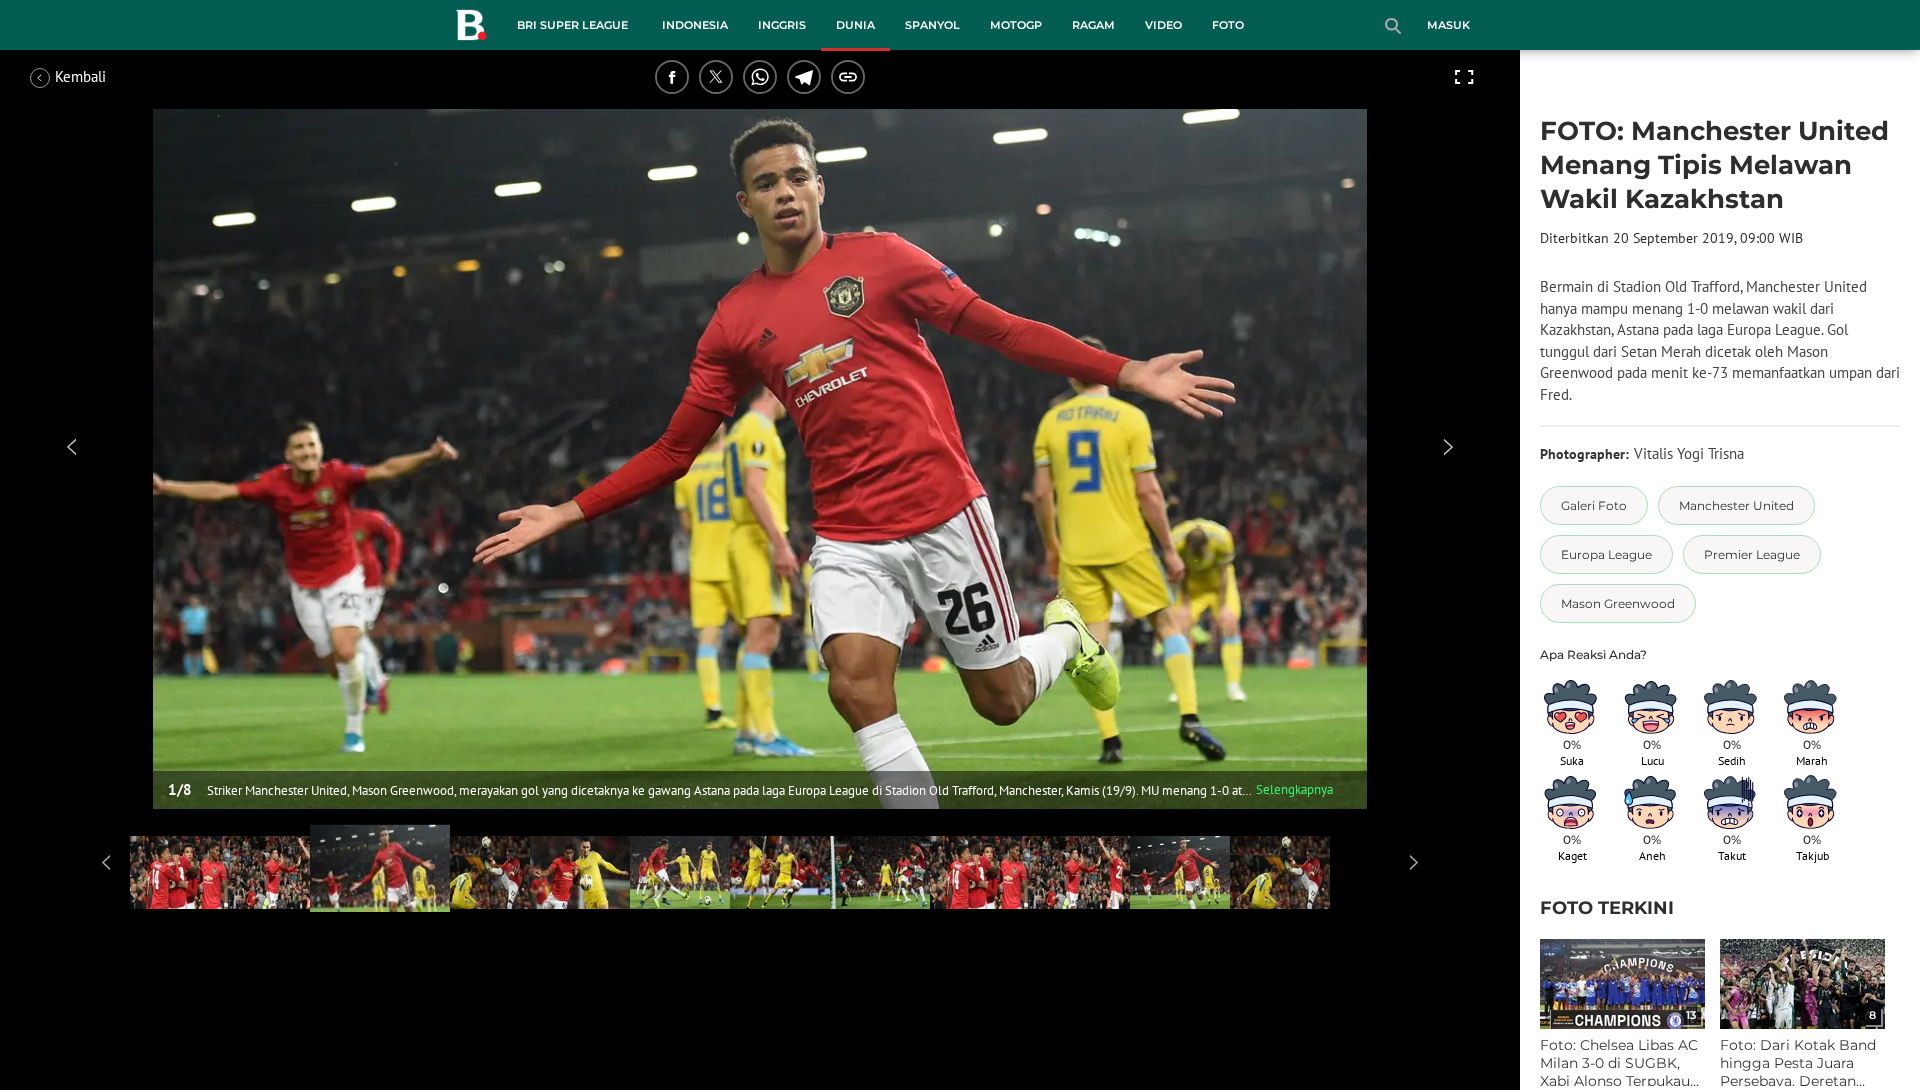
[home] (471, 29)
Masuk (1448, 25)
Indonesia (695, 25)
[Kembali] (105, 77)
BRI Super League (572, 25)
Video (1163, 25)
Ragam (1093, 25)
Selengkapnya (1294, 789)
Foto (1228, 25)
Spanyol (932, 25)
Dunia (855, 25)
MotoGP (1016, 25)
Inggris (782, 25)
